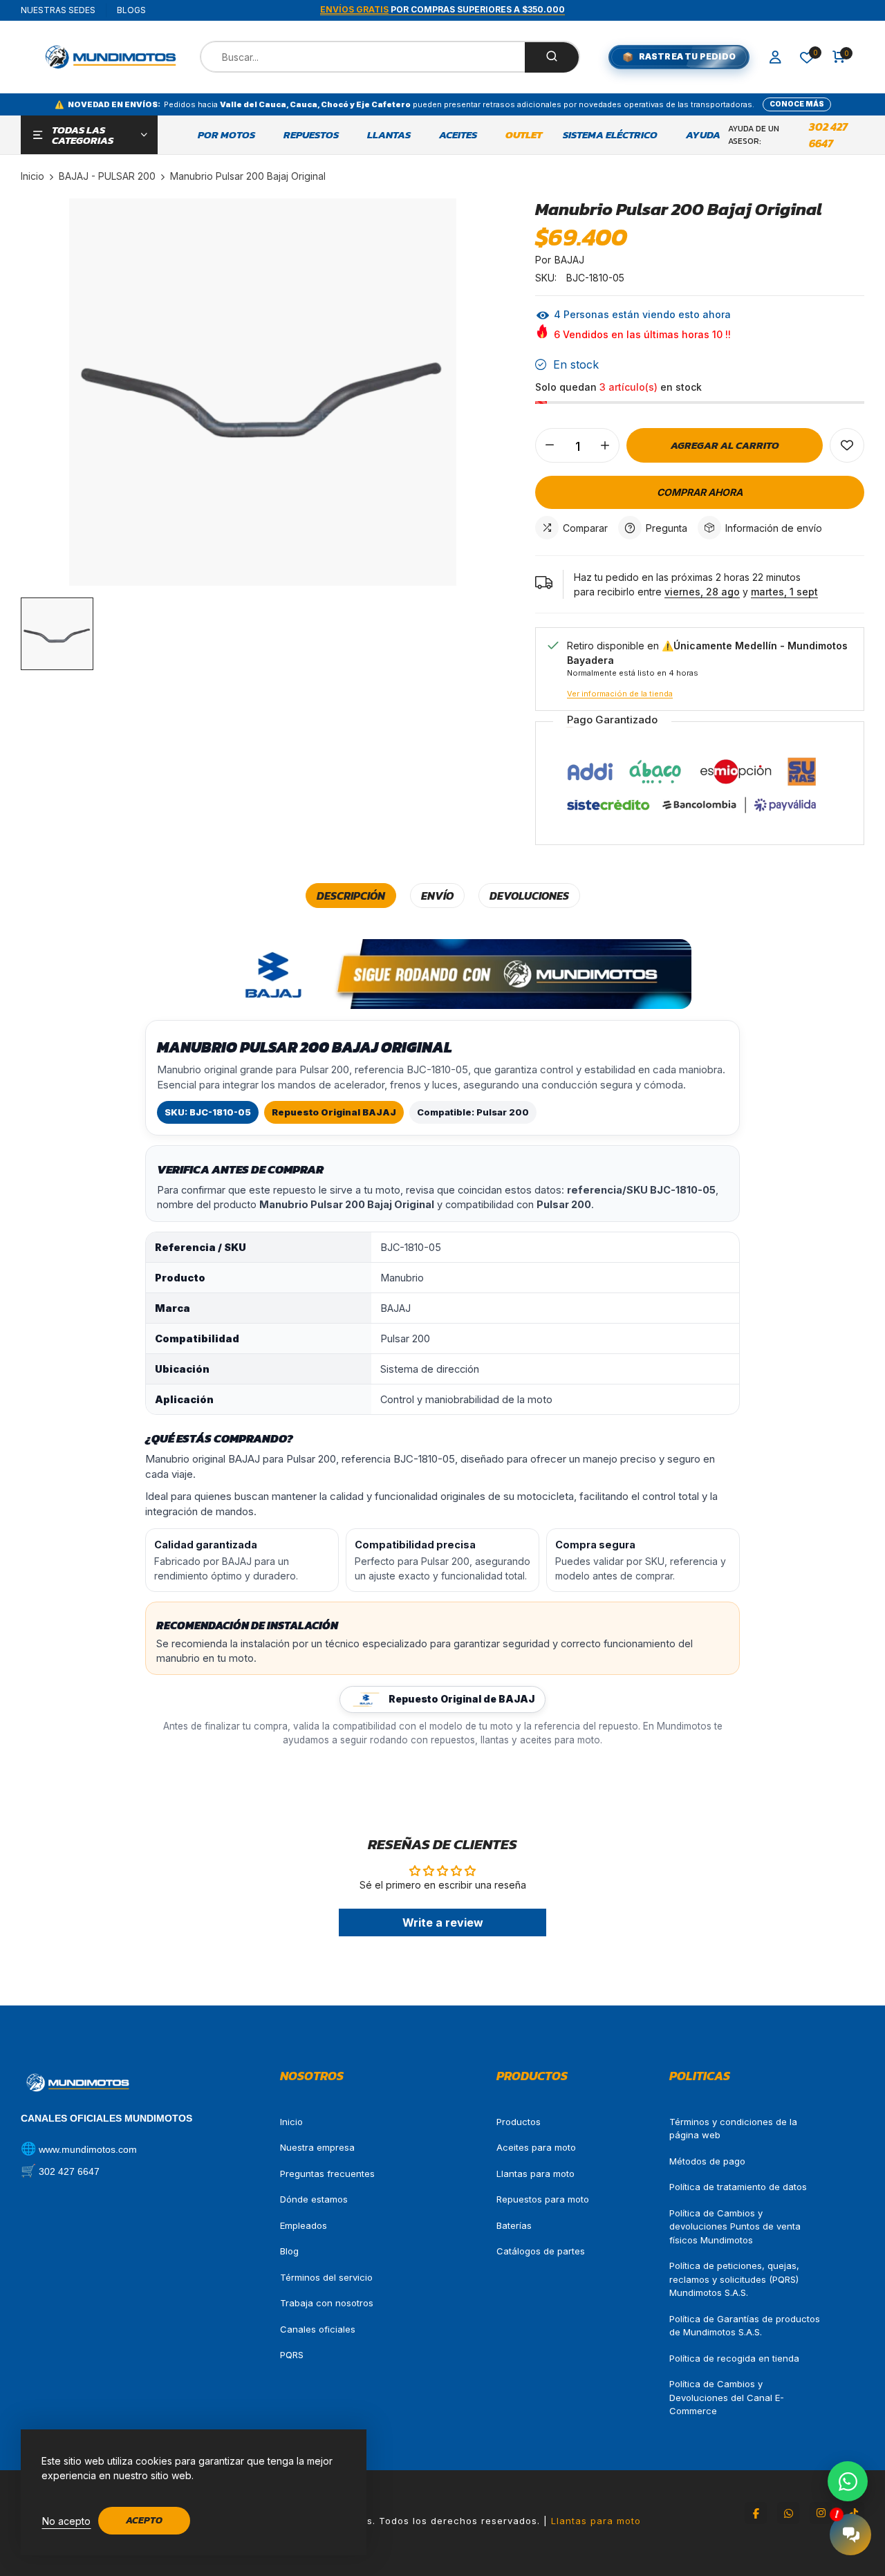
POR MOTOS (226, 135)
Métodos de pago (707, 2161)
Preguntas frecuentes (327, 2174)
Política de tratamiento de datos (738, 2187)
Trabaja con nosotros (327, 2303)
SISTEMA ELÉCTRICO (610, 135)
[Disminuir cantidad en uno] (550, 445)
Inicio (291, 2122)
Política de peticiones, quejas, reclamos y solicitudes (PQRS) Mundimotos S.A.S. (734, 2279)
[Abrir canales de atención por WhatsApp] (848, 2481)
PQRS (292, 2355)
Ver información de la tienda (620, 694)
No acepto (66, 2521)
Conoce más (797, 104)
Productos (519, 2122)
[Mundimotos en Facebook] (756, 2513)
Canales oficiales (318, 2329)
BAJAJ (569, 260)
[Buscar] (552, 57)
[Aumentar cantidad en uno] (605, 445)
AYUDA (703, 135)
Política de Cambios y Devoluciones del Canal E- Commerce (727, 2397)
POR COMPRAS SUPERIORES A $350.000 (442, 9)
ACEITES (458, 135)
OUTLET (524, 135)
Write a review (443, 1922)
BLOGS (131, 10)
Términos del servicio (326, 2277)
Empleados (304, 2225)
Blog (289, 2251)
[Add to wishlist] (847, 445)
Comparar (585, 528)
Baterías (514, 2225)
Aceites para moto (536, 2147)
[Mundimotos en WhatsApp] (788, 2513)
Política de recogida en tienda (734, 2358)
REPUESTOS (311, 135)
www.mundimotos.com (88, 2149)
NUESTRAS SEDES (58, 10)
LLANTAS (389, 135)
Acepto (144, 2520)
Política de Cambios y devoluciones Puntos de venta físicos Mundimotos (735, 2226)
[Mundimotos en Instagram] (821, 2513)
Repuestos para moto (543, 2199)
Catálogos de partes (541, 2251)
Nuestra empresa (317, 2147)
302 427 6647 (828, 135)
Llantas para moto (535, 2174)
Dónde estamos (314, 2199)
